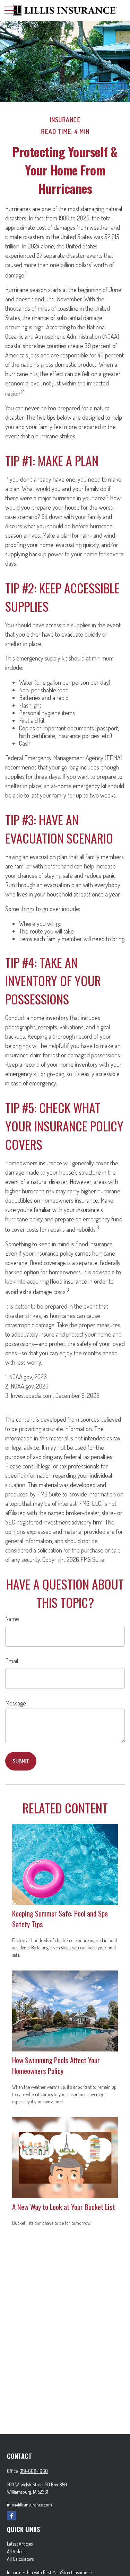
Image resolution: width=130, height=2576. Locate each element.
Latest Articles (20, 2544)
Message (16, 1703)
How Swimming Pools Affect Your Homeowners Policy (56, 2065)
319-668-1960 (34, 2471)
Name (12, 1619)
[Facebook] (12, 2516)
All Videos (16, 2551)
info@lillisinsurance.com (29, 2505)
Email (12, 1661)
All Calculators (20, 2559)
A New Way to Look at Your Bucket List (64, 2207)
